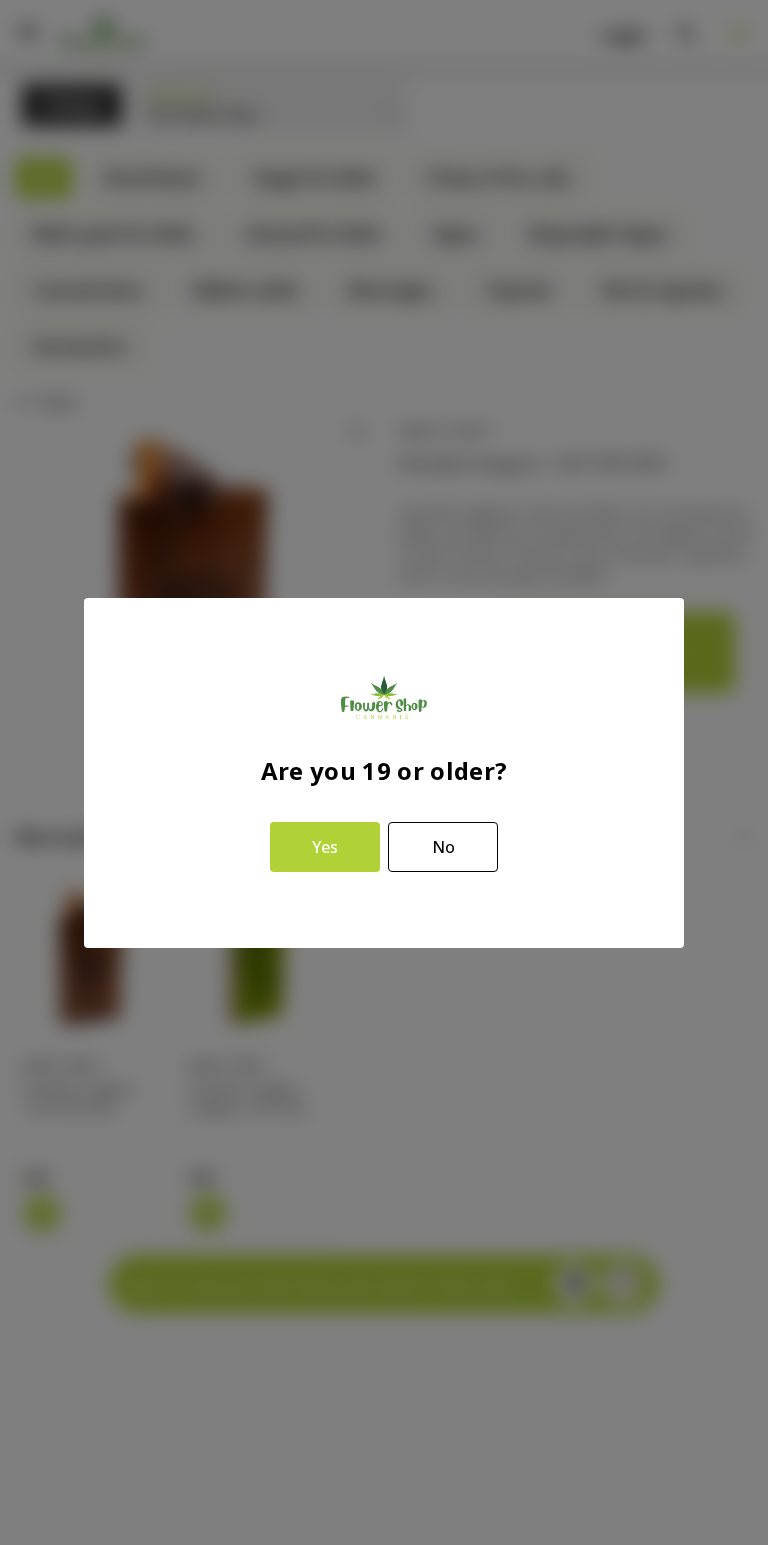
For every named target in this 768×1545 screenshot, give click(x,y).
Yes (325, 847)
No (443, 847)
